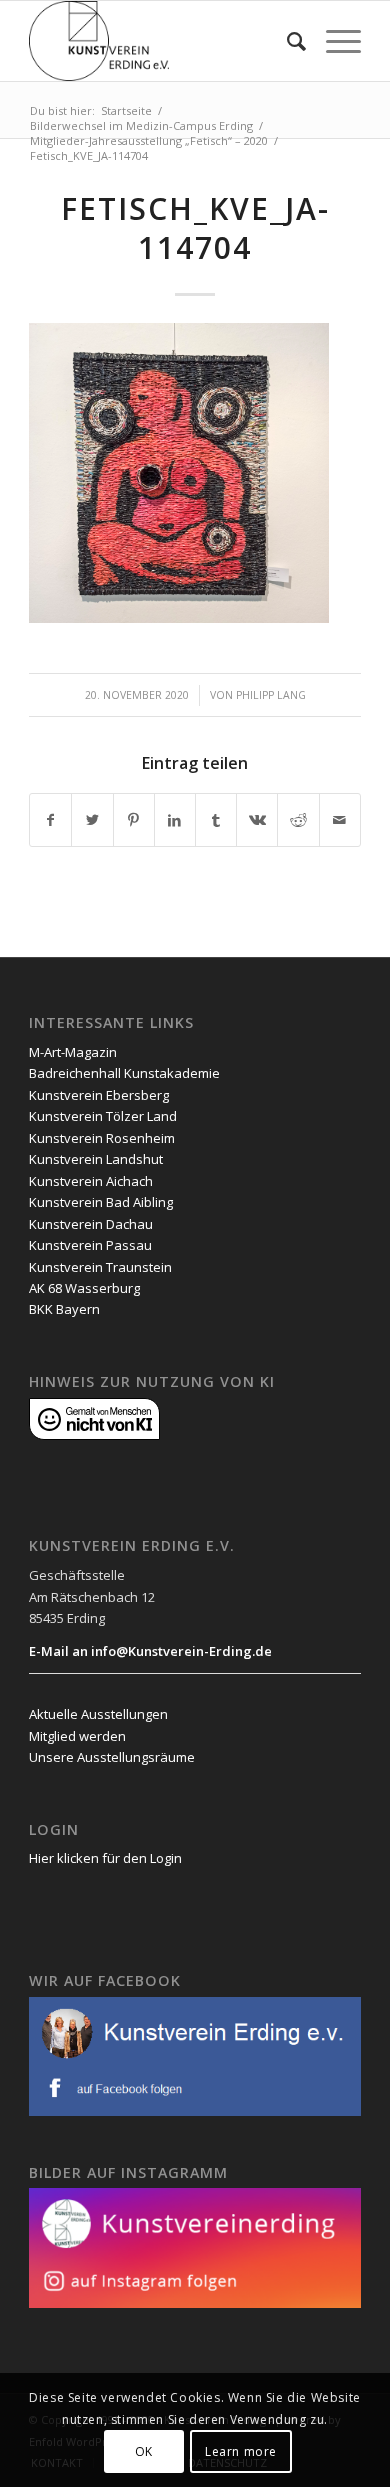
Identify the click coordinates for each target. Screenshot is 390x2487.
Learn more (241, 2451)
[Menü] (333, 41)
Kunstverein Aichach (91, 1181)
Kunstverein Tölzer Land (103, 1116)
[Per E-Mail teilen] (340, 820)
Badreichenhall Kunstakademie (124, 1073)
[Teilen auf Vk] (257, 820)
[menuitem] (286, 41)
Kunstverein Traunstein (100, 1267)
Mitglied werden (77, 1736)
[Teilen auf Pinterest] (134, 820)
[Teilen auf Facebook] (50, 820)
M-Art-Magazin (73, 1052)
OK (144, 2451)
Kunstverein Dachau (91, 1224)
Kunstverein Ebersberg (99, 1095)
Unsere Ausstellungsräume (112, 1757)
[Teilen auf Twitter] (92, 820)
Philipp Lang (271, 695)
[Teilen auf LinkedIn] (175, 820)
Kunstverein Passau (90, 1245)
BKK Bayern (64, 1309)
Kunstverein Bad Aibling (101, 1202)
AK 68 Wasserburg (84, 1288)
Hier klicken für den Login (105, 1858)
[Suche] (286, 41)
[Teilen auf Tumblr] (216, 820)
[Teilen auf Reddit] (298, 820)
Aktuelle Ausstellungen (98, 1714)
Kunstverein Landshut (96, 1159)
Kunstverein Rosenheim (102, 1138)
